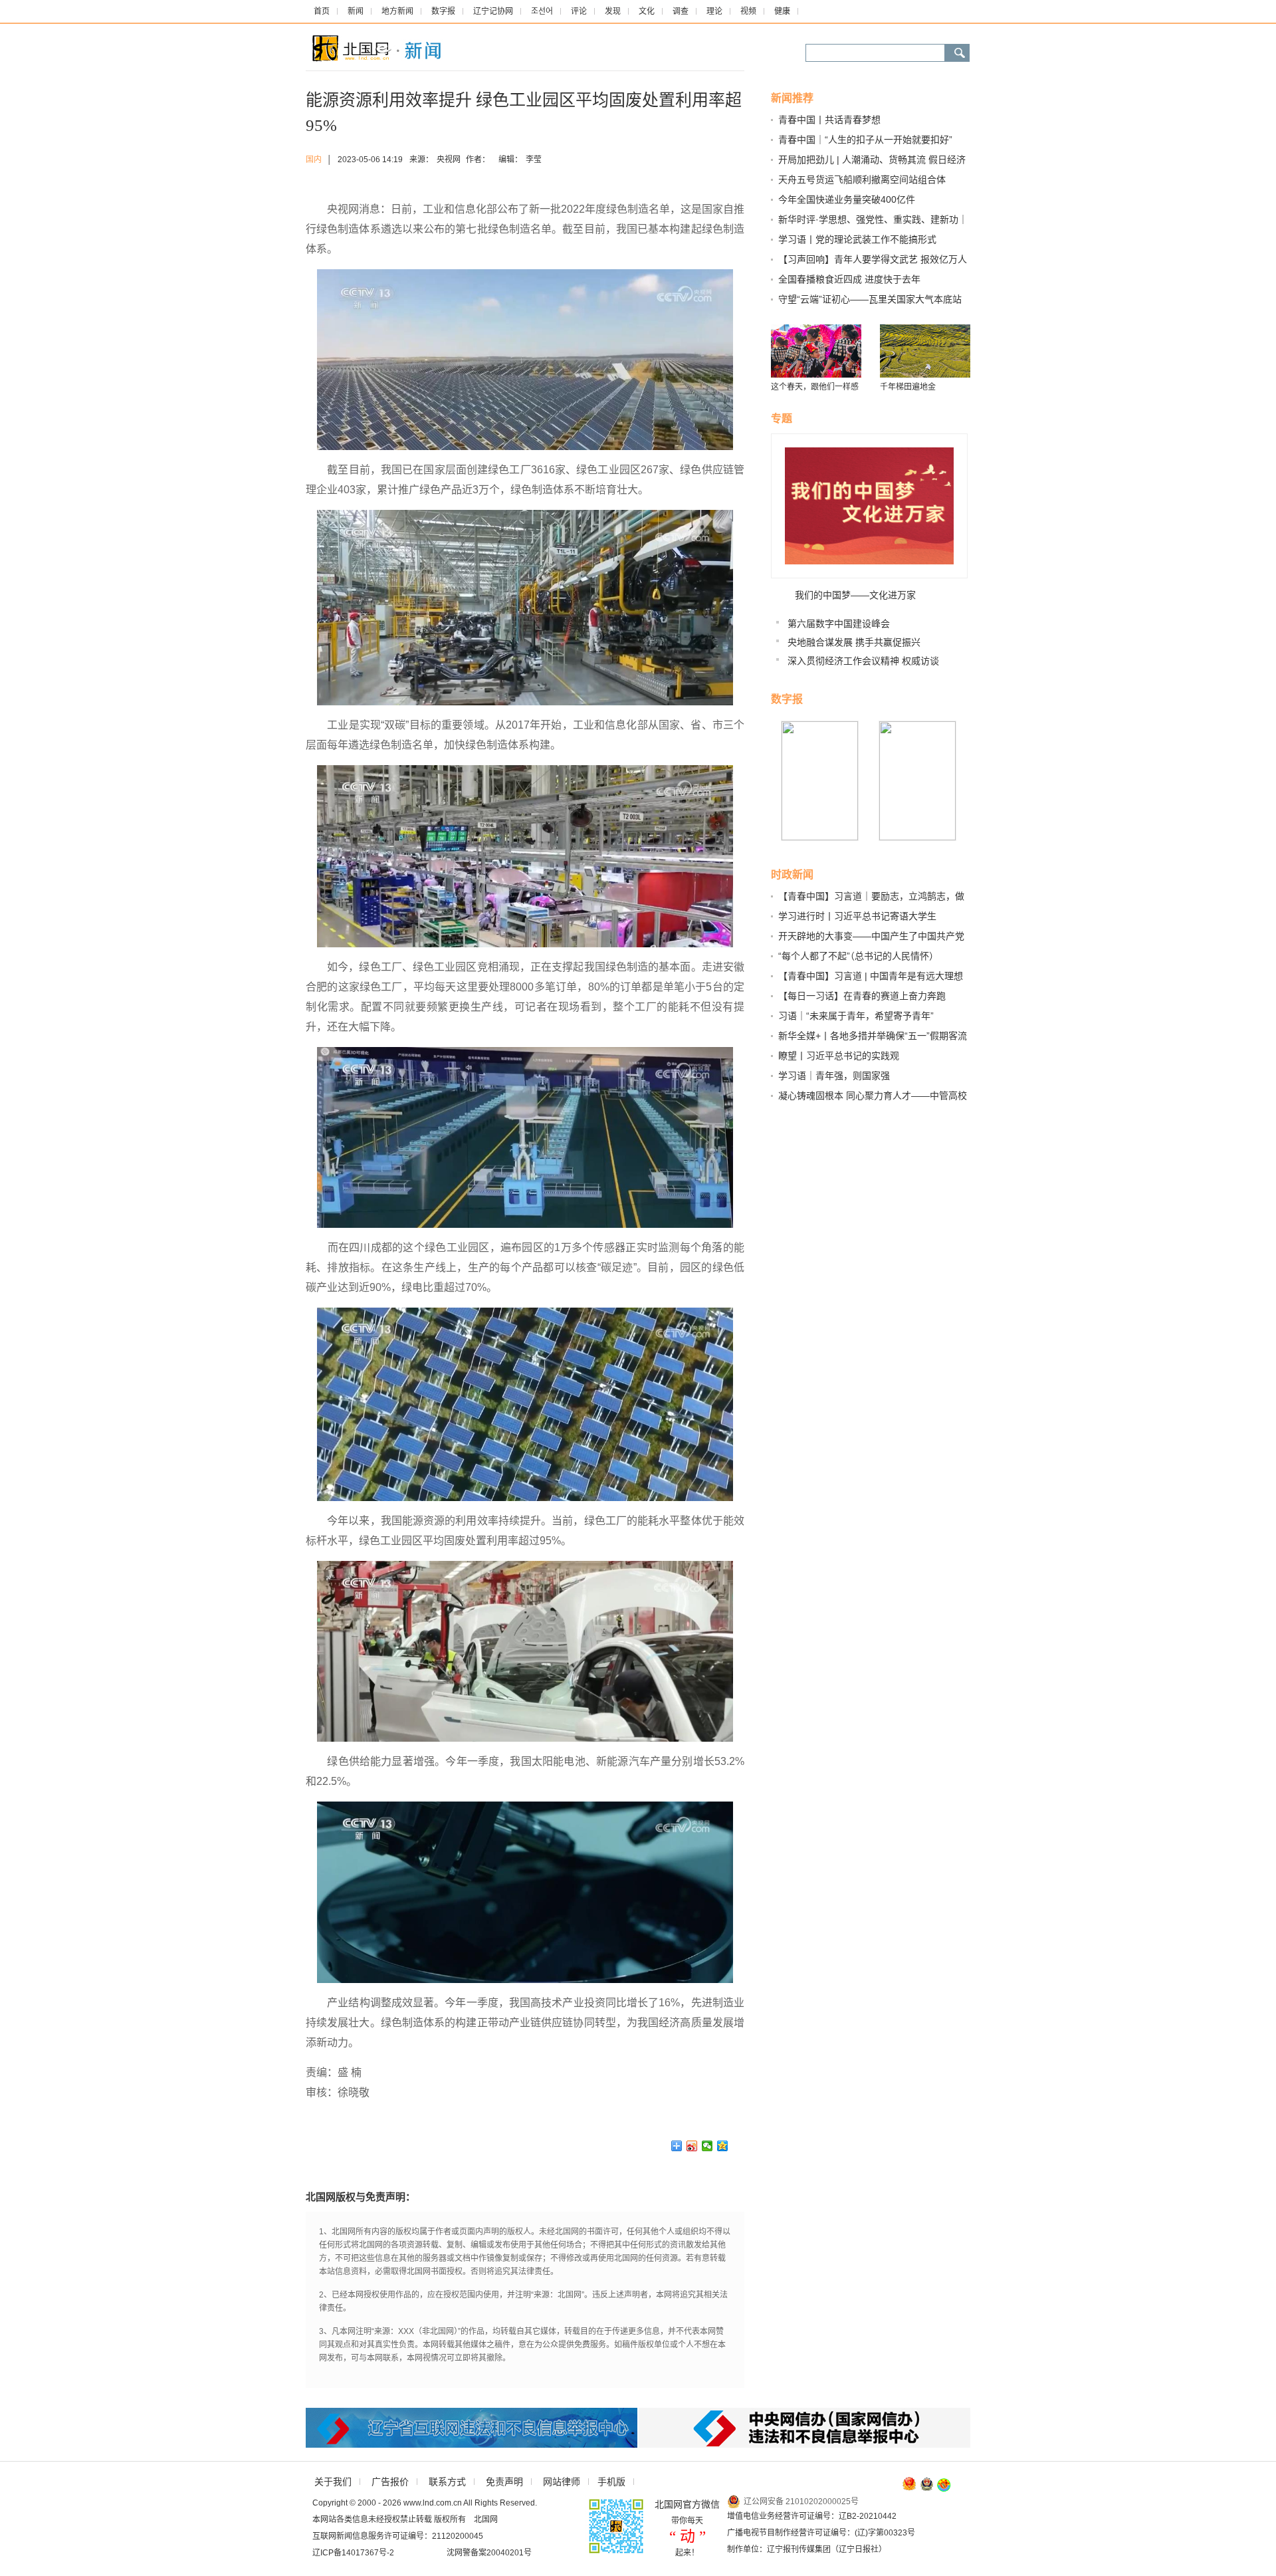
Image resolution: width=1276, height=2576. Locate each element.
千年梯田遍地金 (908, 387)
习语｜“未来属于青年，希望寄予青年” (856, 1016)
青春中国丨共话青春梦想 (829, 120)
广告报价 (390, 2482)
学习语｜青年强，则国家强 (834, 1076)
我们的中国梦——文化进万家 (855, 595)
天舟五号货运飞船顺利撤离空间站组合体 (862, 179)
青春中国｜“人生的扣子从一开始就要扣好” (865, 140)
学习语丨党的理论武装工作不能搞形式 (857, 239)
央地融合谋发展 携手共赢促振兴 (854, 642)
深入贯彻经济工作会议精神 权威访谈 (863, 661)
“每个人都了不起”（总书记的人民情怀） (858, 956)
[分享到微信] (707, 2146)
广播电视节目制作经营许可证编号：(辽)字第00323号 (821, 2533)
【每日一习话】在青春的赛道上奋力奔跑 (862, 996)
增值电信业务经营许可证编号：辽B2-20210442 (812, 2516)
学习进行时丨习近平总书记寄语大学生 (857, 916)
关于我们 (333, 2482)
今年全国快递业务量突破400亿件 (847, 199)
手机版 (611, 2482)
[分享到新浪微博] (692, 2146)
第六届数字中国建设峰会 (839, 624)
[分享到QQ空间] (723, 2146)
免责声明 (504, 2482)
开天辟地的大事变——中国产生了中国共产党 (871, 936)
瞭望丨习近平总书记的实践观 (839, 1056)
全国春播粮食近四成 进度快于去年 (849, 279)
